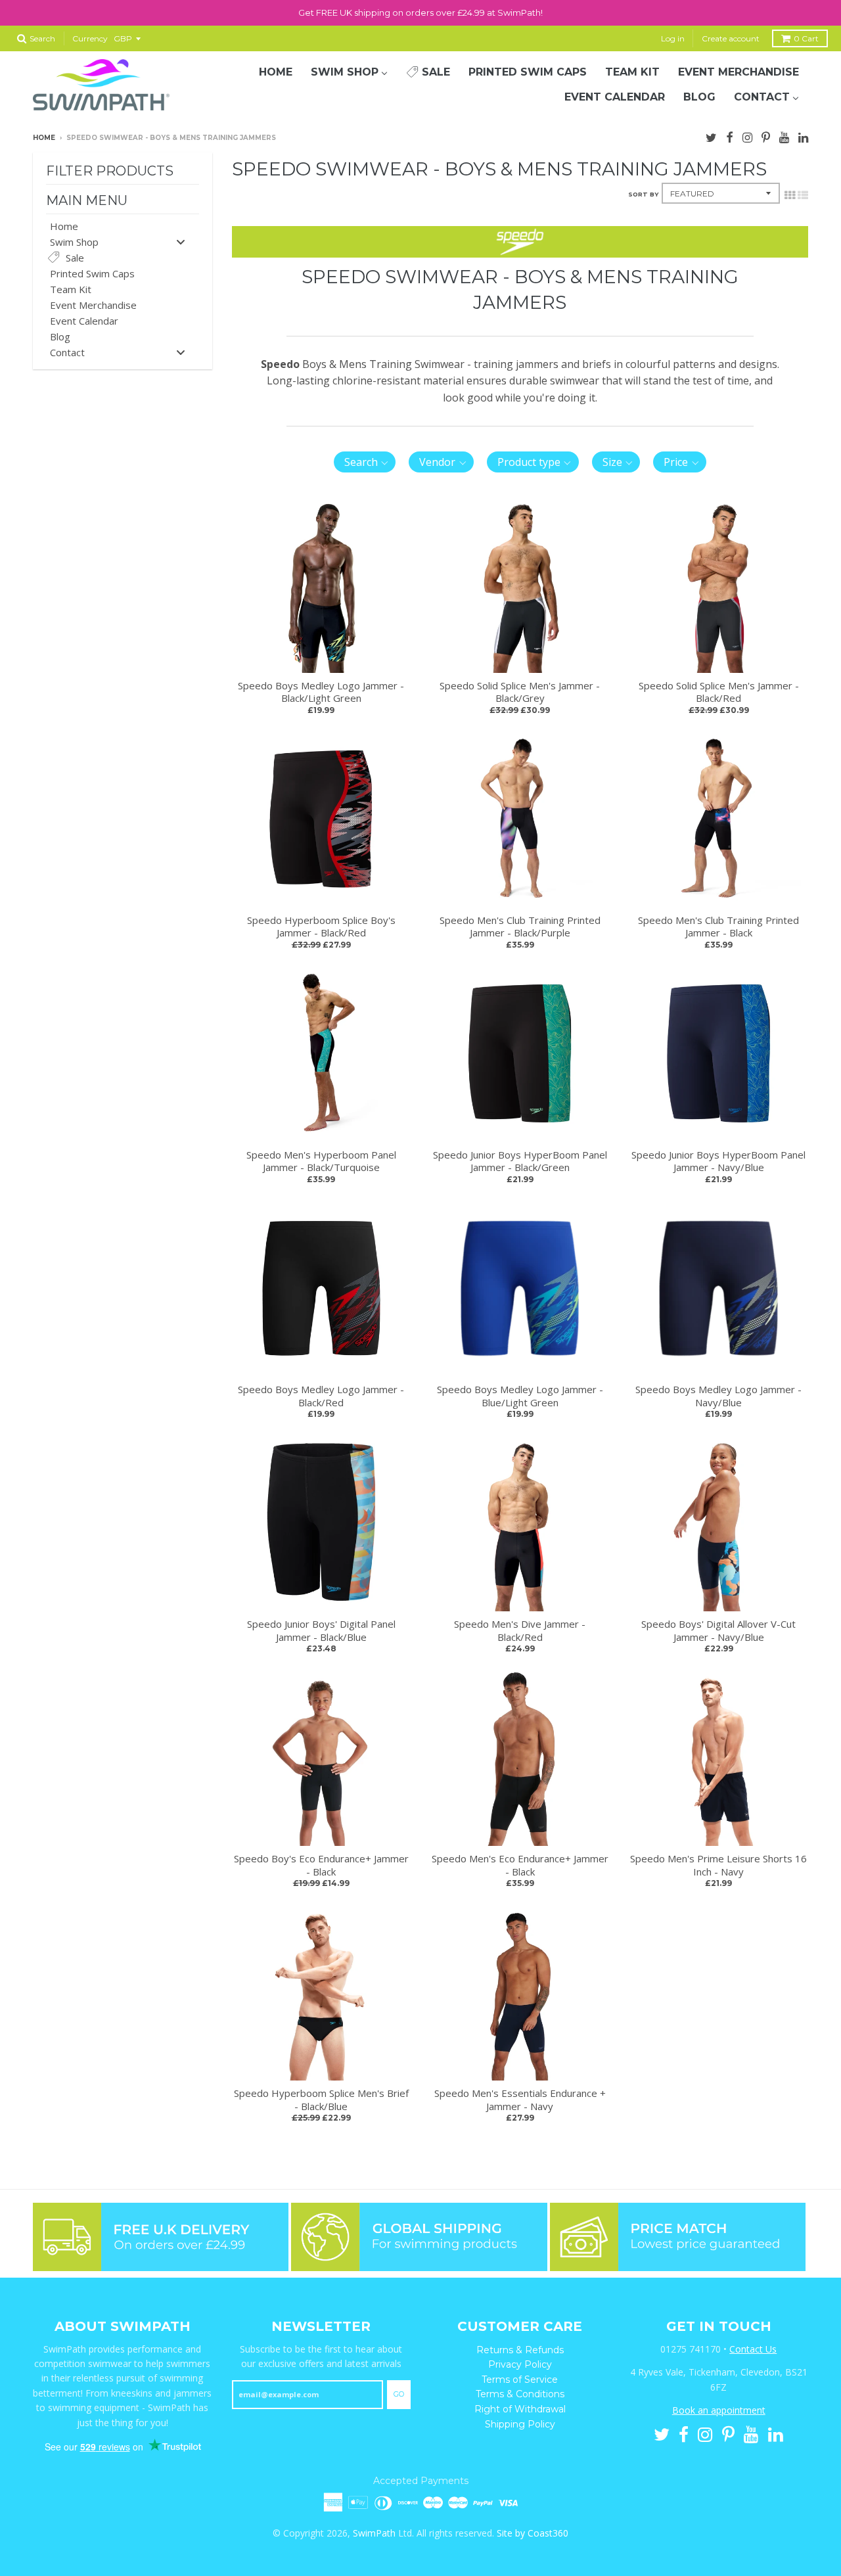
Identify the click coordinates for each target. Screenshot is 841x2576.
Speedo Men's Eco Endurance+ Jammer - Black (520, 1865)
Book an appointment (719, 2410)
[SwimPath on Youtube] (784, 136)
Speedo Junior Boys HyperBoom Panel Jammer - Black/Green (520, 1161)
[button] (365, 462)
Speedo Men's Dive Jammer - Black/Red (520, 1630)
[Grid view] (790, 194)
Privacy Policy (520, 2364)
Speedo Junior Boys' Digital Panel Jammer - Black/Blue (321, 1630)
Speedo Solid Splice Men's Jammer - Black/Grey (520, 692)
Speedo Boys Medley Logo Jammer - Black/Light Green (321, 692)
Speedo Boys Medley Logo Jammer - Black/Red (321, 1396)
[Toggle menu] (181, 241)
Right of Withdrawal (520, 2409)
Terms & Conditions (520, 2394)
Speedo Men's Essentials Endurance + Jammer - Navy (520, 2100)
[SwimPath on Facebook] (730, 136)
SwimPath (374, 2533)
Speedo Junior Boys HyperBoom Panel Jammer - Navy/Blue (718, 1161)
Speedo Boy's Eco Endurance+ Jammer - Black (321, 1865)
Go (399, 2394)
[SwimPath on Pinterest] (766, 136)
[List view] (803, 194)
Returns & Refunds (520, 2350)
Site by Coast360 (533, 2533)
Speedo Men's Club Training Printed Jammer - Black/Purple (520, 927)
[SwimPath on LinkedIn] (803, 136)
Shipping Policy (520, 2424)
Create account (731, 38)
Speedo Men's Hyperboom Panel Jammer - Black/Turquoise (321, 1161)
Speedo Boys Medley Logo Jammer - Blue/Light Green (520, 1396)
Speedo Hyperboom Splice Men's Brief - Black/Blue (321, 2100)
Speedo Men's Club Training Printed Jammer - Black (718, 927)
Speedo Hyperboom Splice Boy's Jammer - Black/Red (321, 927)
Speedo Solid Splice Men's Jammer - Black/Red (719, 692)
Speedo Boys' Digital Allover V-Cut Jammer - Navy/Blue (718, 1630)
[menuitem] (276, 72)
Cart (806, 38)
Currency (90, 38)
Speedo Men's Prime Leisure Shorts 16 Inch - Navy (718, 1865)
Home (44, 138)
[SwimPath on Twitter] (711, 136)
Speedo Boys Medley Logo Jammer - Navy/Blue (718, 1396)
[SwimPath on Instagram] (747, 136)
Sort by (643, 194)
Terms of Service (520, 2380)
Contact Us (753, 2349)
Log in (673, 38)
